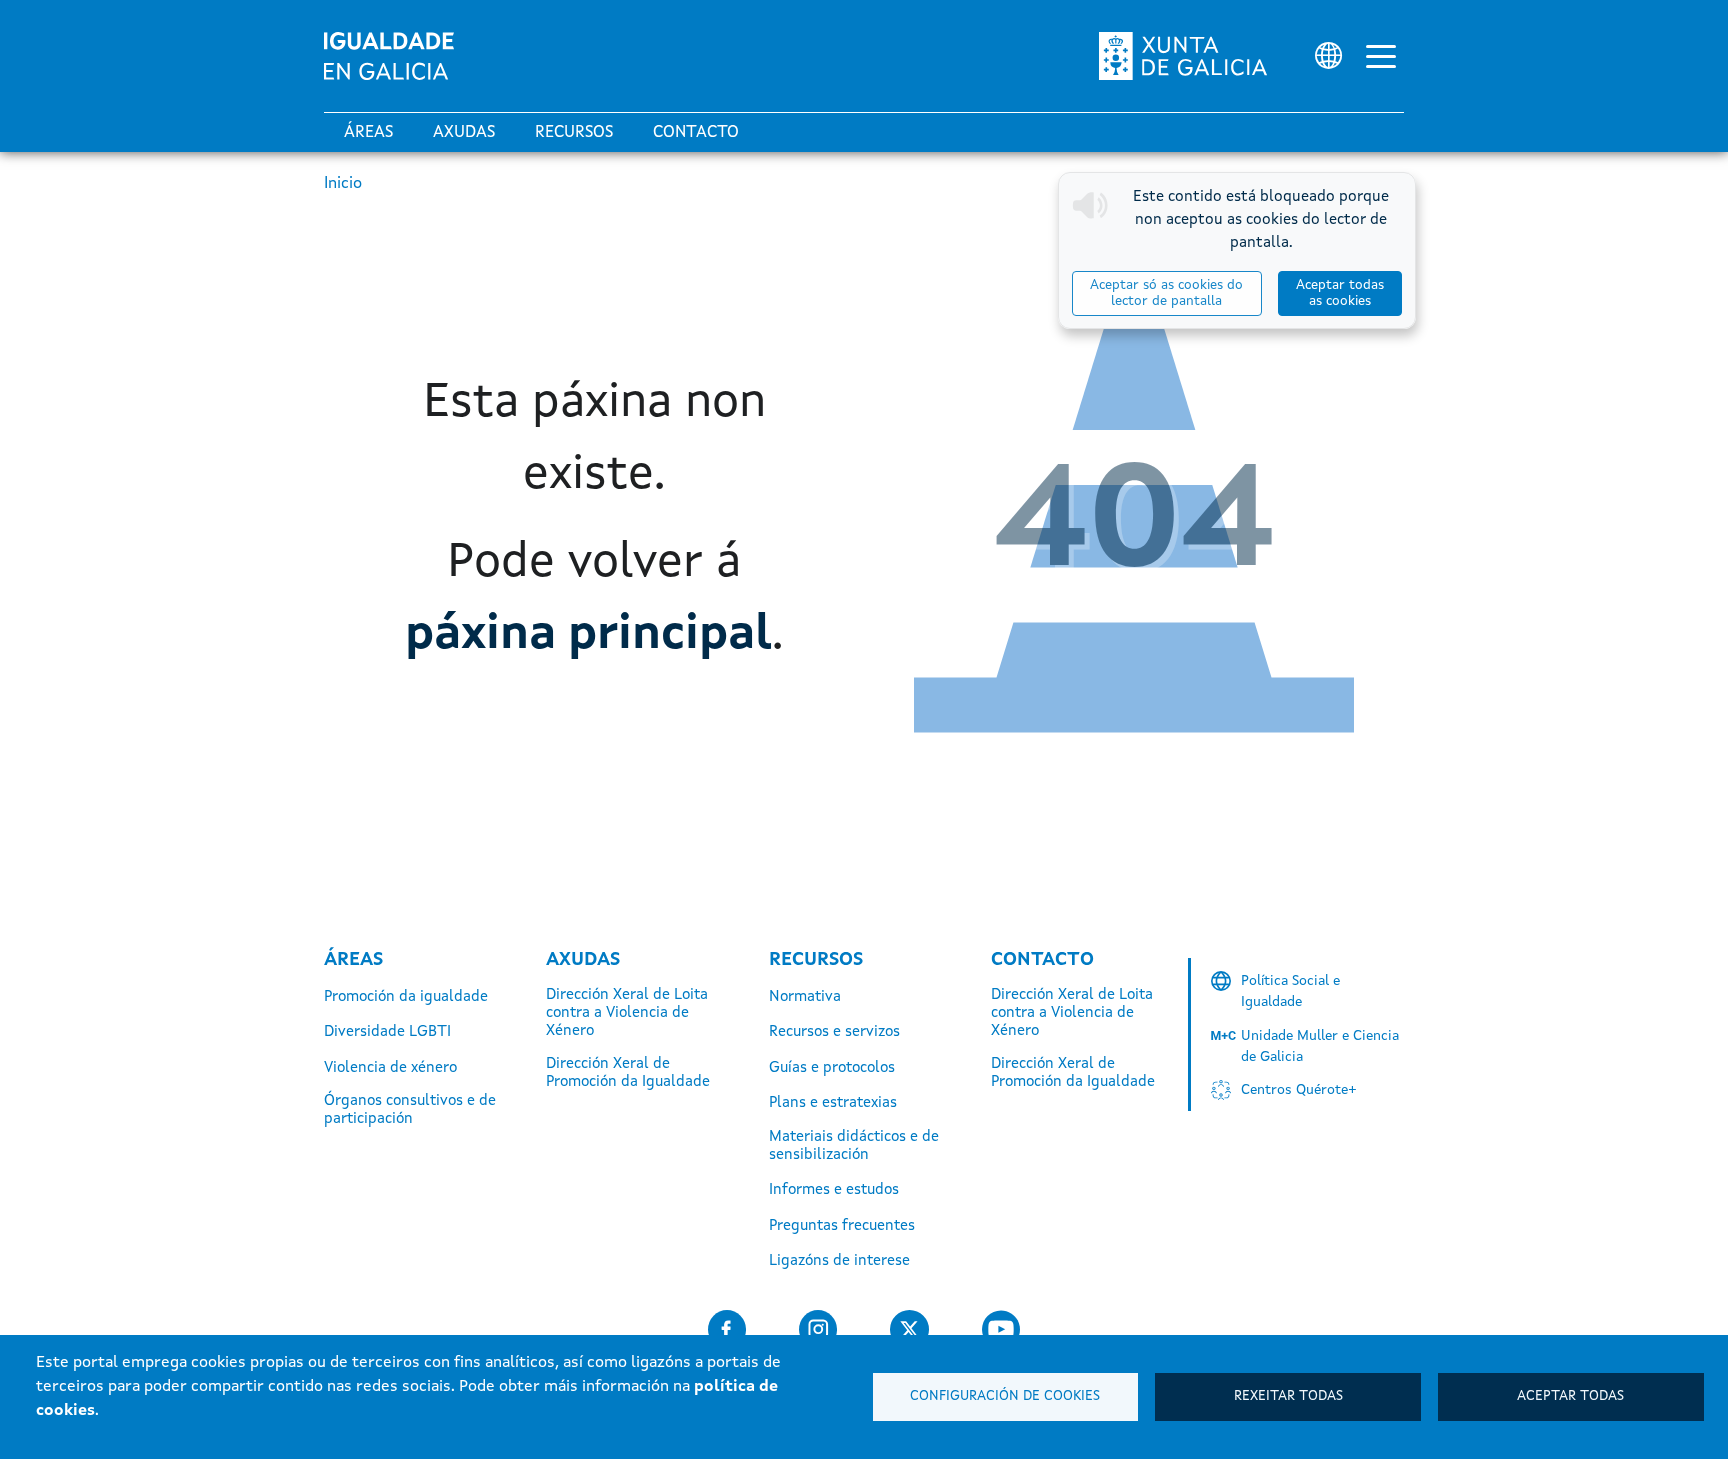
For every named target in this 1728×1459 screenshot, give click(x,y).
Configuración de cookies (1005, 1396)
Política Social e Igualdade (1290, 991)
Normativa (805, 997)
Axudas (464, 133)
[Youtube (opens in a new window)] (1001, 1329)
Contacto (696, 133)
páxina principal (588, 635)
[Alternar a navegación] (1381, 56)
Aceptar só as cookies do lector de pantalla (1166, 293)
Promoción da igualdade (406, 997)
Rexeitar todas (1288, 1396)
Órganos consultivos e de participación (410, 1110)
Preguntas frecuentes (842, 1226)
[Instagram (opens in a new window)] (818, 1329)
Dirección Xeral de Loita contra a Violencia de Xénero (627, 1013)
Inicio (343, 184)
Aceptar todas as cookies (1340, 293)
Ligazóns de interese (839, 1261)
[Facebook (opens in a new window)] (727, 1329)
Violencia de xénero (390, 1068)
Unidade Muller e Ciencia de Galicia (1320, 1046)
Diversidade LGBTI (387, 1032)
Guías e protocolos (832, 1068)
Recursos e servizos (834, 1032)
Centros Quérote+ (1299, 1090)
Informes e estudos (834, 1190)
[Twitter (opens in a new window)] (909, 1329)
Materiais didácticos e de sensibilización (854, 1146)
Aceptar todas (1570, 1396)
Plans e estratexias (833, 1103)
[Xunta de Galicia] (1183, 56)
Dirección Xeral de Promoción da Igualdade (628, 1073)
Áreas (368, 133)
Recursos (574, 133)
